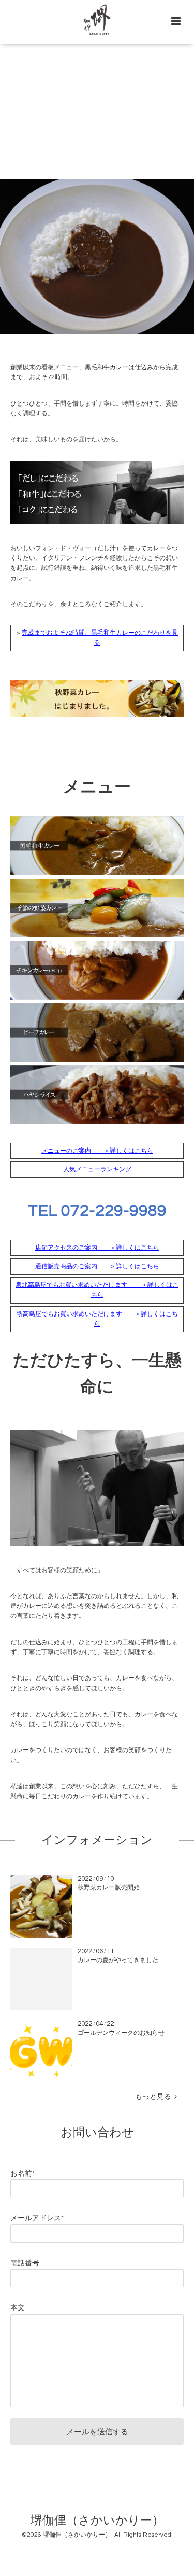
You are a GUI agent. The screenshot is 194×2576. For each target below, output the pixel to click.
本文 (18, 2308)
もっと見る (155, 2097)
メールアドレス (37, 2218)
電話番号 (25, 2263)
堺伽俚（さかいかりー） (97, 2520)
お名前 (23, 2174)
